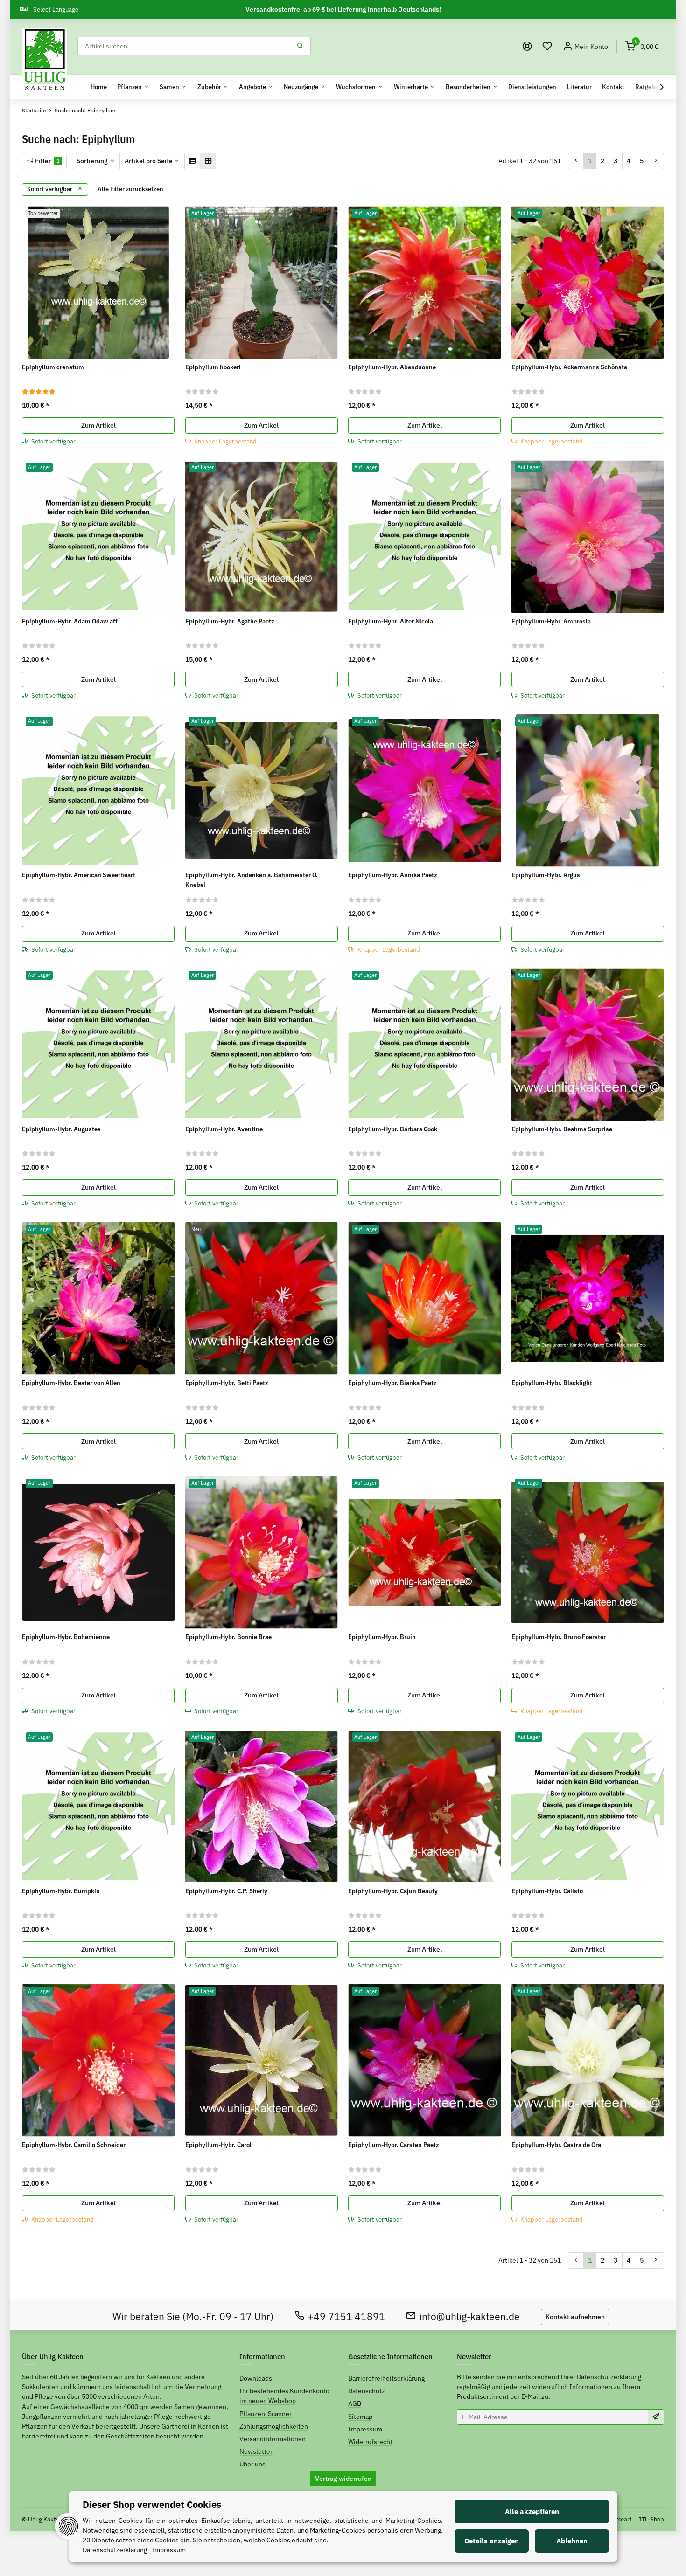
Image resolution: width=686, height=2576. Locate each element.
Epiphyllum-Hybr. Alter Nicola (391, 621)
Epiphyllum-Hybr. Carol (218, 2145)
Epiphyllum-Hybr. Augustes (61, 1129)
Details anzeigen (492, 2541)
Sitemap (360, 2417)
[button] (547, 46)
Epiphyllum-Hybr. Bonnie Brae (228, 1637)
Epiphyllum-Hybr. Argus (546, 875)
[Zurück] (576, 161)
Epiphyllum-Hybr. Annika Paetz (393, 875)
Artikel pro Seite (149, 161)
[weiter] (656, 161)
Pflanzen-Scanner (266, 2414)
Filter (47, 161)
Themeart (619, 2519)
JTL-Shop (651, 2519)
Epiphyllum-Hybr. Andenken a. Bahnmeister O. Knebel (252, 880)
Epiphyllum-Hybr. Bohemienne (66, 1637)
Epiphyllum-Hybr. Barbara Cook (393, 1129)
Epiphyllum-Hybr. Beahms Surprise (562, 1129)
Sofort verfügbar (50, 189)
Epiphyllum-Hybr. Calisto (547, 1891)
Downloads (256, 2378)
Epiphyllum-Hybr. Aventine (224, 1129)
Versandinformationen (273, 2439)
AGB (355, 2403)
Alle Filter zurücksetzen (130, 189)
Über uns (252, 2464)
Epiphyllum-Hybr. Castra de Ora (556, 2145)
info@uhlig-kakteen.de (470, 2316)
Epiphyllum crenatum (53, 367)
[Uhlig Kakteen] (45, 60)
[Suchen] (300, 46)
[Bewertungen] (39, 391)
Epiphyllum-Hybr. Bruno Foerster (559, 1637)
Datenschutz (367, 2391)
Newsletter (256, 2451)
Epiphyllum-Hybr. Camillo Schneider (74, 2145)
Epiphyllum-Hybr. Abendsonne (392, 367)
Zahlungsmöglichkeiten (274, 2426)
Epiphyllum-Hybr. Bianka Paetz (392, 1383)
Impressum (365, 2429)
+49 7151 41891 (346, 2316)
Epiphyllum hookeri (213, 367)
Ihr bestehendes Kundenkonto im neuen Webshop (284, 2396)
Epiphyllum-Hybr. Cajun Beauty (393, 1891)
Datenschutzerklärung (609, 2377)
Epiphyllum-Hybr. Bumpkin (61, 1891)
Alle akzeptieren (532, 2511)
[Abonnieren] (656, 2417)
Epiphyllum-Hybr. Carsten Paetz (394, 2145)
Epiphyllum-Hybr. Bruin (382, 1637)
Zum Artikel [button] (98, 425)
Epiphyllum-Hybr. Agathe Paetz (230, 621)
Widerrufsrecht (370, 2442)
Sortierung (92, 161)
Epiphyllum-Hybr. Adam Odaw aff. (70, 621)
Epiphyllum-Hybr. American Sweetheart (79, 875)
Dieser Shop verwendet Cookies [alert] (152, 2504)
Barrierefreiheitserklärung (386, 2378)
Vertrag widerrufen (343, 2479)
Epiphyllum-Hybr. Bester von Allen (71, 1383)
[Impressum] (527, 46)
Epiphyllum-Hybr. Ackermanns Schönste (569, 367)
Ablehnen (572, 2541)
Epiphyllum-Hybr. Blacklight (552, 1383)
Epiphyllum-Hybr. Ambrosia (551, 621)
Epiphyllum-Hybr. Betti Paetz (227, 1383)
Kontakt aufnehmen (575, 2317)
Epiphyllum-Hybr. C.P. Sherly (226, 1891)
